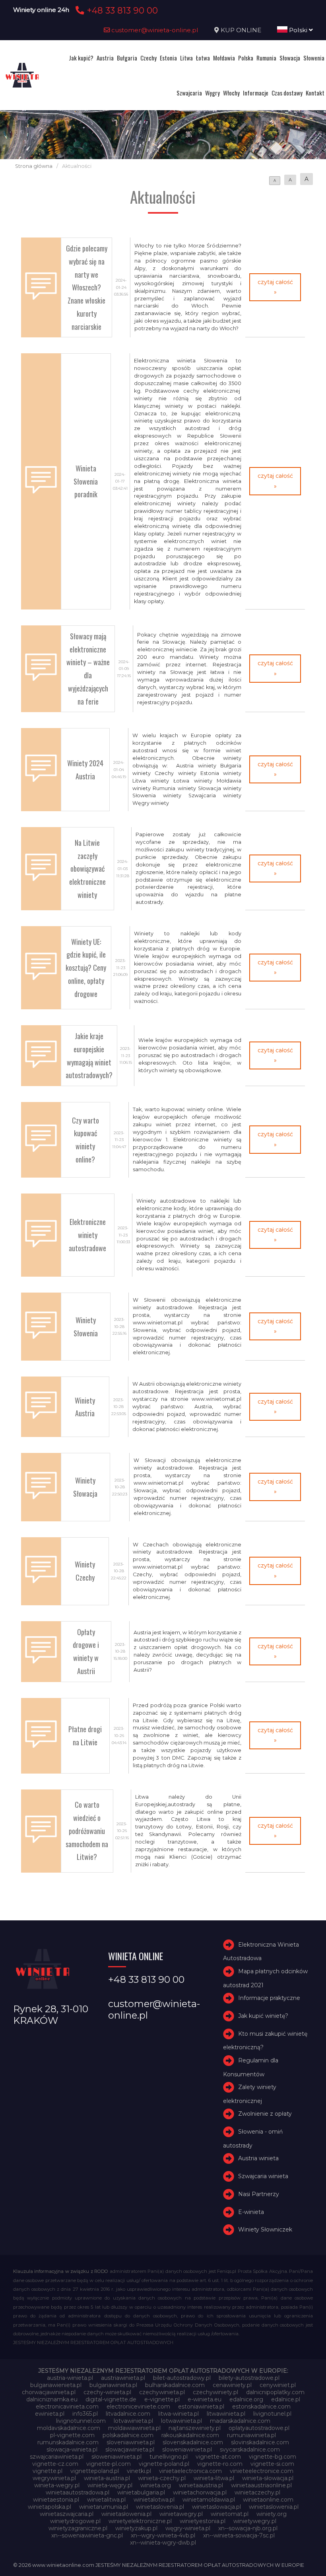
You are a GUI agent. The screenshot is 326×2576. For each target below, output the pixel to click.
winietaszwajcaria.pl (67, 2514)
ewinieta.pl (50, 2414)
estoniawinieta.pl (201, 2407)
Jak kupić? (81, 58)
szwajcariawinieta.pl (57, 2457)
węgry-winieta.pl (188, 2528)
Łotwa (203, 58)
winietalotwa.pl (154, 2500)
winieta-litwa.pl (214, 2478)
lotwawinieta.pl (181, 2421)
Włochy (231, 93)
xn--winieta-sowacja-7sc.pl (239, 2535)
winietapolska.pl (49, 2507)
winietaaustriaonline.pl (261, 2485)
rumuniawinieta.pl (251, 2435)
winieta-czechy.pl (162, 2478)
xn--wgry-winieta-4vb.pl (163, 2535)
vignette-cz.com (55, 2464)
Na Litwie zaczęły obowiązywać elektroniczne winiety (87, 868)
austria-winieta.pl (70, 2378)
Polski (298, 30)
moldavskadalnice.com (69, 2428)
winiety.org (272, 2514)
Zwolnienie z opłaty (265, 2114)
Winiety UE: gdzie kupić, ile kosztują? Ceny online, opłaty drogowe (86, 968)
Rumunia (266, 58)
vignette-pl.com (109, 2464)
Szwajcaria (189, 93)
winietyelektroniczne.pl (140, 2521)
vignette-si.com (272, 2464)
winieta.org (156, 2485)
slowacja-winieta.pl (72, 2449)
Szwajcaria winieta (263, 2176)
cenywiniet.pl (278, 2385)
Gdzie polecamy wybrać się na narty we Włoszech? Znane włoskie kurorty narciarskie (87, 287)
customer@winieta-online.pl (154, 30)
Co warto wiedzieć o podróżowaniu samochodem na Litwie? (87, 1830)
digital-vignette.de (111, 2399)
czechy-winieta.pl (107, 2392)
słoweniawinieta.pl (116, 2457)
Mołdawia (224, 58)
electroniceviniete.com (138, 2407)
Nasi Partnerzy (259, 2194)
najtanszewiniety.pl (195, 2428)
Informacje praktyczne (269, 1998)
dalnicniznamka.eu (52, 2399)
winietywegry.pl (255, 2521)
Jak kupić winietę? (263, 2016)
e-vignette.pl (162, 2399)
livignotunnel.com (81, 2421)
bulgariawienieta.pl (56, 2385)
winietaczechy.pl (257, 2492)
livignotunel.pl (272, 2414)
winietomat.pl (230, 2514)
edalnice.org (246, 2399)
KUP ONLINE (241, 30)
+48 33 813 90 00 (121, 10)
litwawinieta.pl (226, 2414)
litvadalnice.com (128, 2414)
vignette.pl (48, 2471)
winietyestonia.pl (203, 2521)
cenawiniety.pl (232, 2385)
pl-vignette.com (72, 2435)
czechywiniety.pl (215, 2392)
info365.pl (85, 2414)
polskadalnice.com (128, 2435)
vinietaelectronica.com (190, 2471)
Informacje (256, 93)
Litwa (186, 58)
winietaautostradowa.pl (78, 2492)
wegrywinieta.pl (54, 2478)
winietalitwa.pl (106, 2500)
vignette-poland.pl (164, 2464)
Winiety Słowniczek (265, 2229)
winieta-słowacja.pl (268, 2478)
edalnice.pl (286, 2399)
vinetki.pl (139, 2471)
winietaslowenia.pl (274, 2507)
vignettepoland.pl (95, 2471)
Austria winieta (258, 2158)
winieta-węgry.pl (110, 2485)
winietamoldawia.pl (209, 2500)
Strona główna (34, 166)
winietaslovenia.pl (160, 2507)
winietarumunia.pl (104, 2507)
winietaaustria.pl (201, 2485)
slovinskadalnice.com (260, 2442)
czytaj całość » (275, 287)
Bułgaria (127, 58)
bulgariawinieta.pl (113, 2385)
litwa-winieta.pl (179, 2414)
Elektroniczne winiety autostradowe (87, 1235)
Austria (105, 58)
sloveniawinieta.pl (131, 2442)
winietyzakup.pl (136, 2528)
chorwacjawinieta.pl (49, 2392)
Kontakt (315, 93)
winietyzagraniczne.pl (78, 2528)
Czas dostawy (287, 93)
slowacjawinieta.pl (130, 2449)
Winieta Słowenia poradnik (86, 481)
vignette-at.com (218, 2457)
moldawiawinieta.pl (134, 2428)
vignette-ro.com (220, 2464)
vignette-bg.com (273, 2457)
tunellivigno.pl (169, 2457)
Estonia (168, 58)
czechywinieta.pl (162, 2392)
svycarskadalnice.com (250, 2449)
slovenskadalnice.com (193, 2442)
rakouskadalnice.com (190, 2435)
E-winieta (251, 2212)
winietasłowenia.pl (126, 2514)
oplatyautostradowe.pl (259, 2428)
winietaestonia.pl (56, 2500)
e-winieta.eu (205, 2399)
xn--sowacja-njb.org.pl (248, 2528)
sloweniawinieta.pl (187, 2449)
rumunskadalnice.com (68, 2442)
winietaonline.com (268, 2500)
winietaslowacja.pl (216, 2507)
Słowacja (290, 58)
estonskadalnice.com (261, 2407)
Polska (246, 58)
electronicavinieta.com (67, 2407)
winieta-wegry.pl (57, 2485)
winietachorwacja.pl (200, 2492)
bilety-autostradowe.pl (249, 2378)
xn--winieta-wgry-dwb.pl (163, 2543)
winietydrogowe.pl (75, 2521)
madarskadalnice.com (240, 2421)
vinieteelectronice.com (262, 2471)
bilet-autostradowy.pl (182, 2378)
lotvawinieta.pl (133, 2421)
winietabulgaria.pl (141, 2492)
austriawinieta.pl (123, 2378)
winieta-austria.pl (107, 2478)
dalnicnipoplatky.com (275, 2392)
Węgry (212, 93)
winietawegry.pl (181, 2514)
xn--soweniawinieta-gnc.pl (87, 2535)
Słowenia (314, 58)
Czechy (148, 58)
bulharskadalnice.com (175, 2385)
